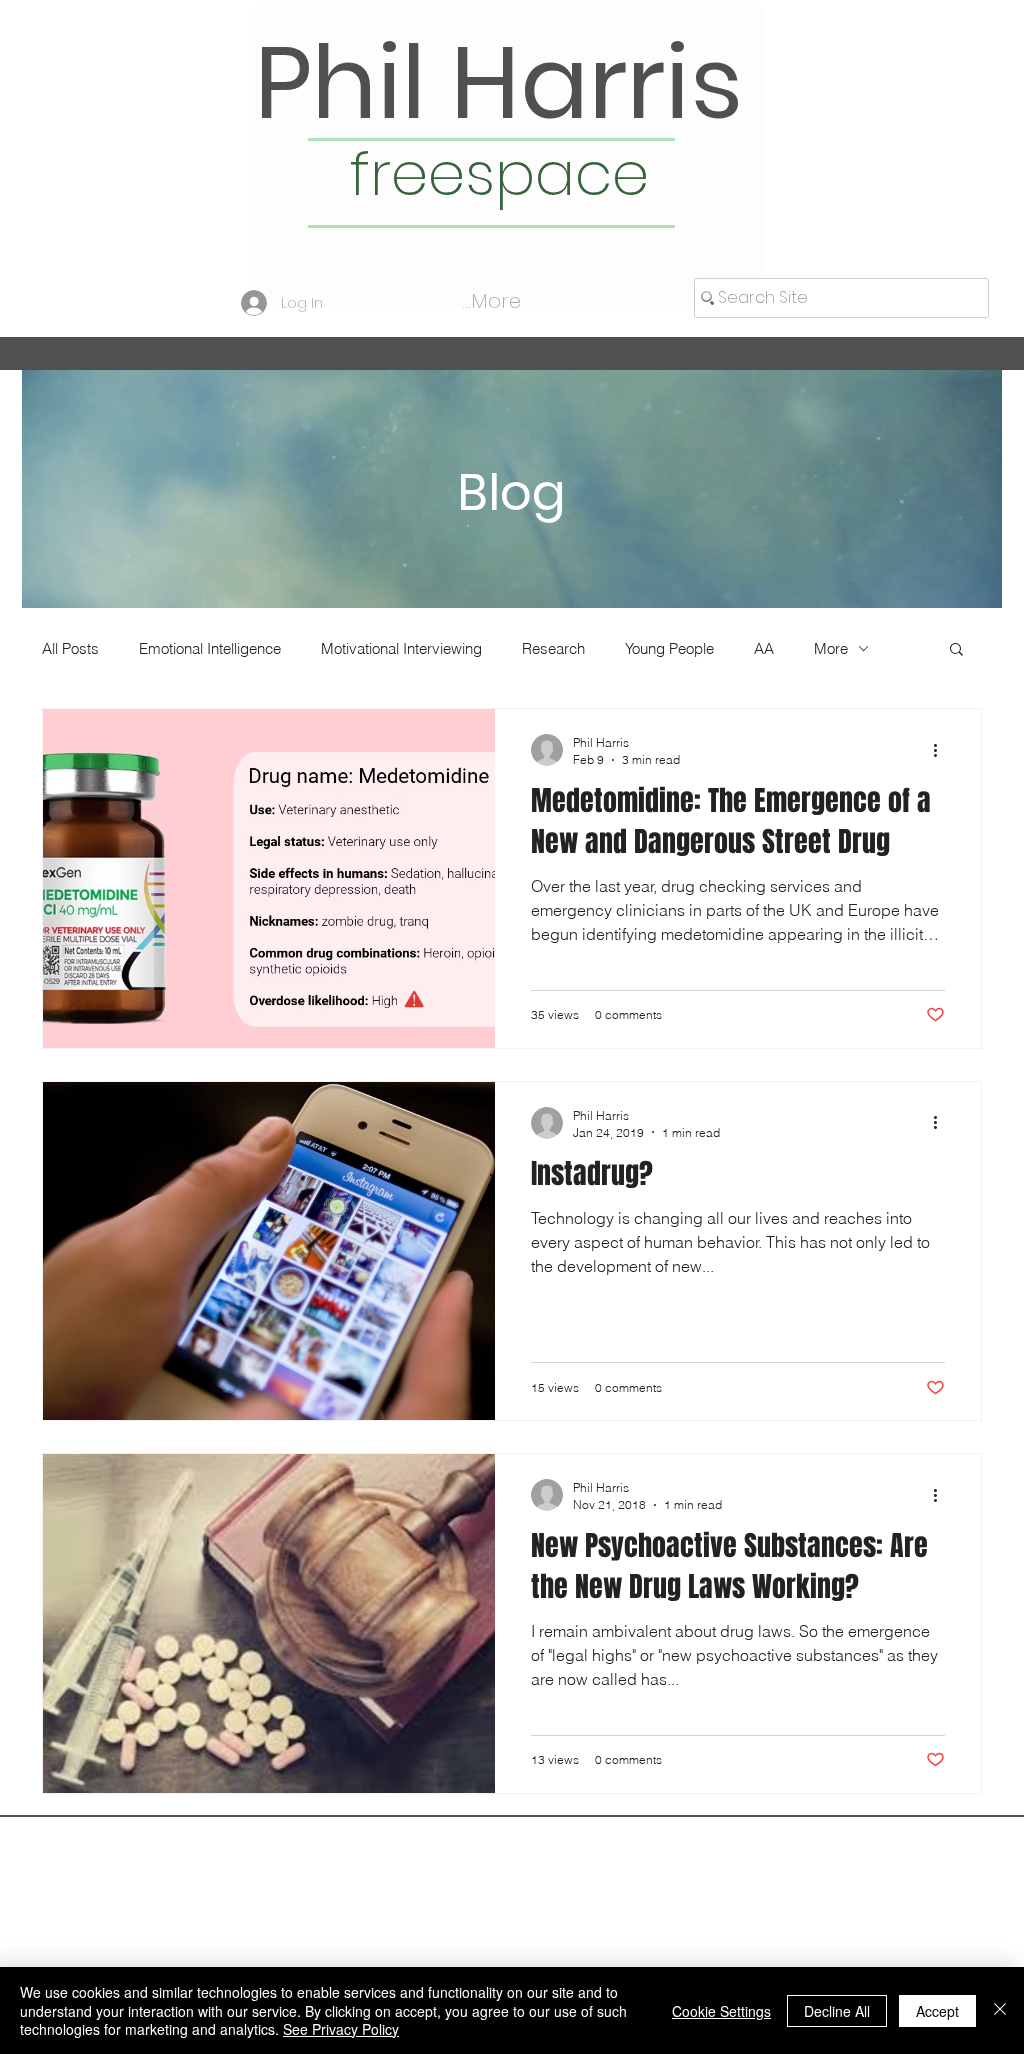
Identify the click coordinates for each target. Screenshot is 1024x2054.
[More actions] (942, 750)
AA (764, 648)
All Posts (70, 648)
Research (553, 648)
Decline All (837, 2011)
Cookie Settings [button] (721, 2011)
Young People (669, 648)
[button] (956, 650)
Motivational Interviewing (401, 648)
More (831, 648)
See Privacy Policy (341, 2029)
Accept (937, 2011)
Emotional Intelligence (210, 648)
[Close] (1000, 2010)
